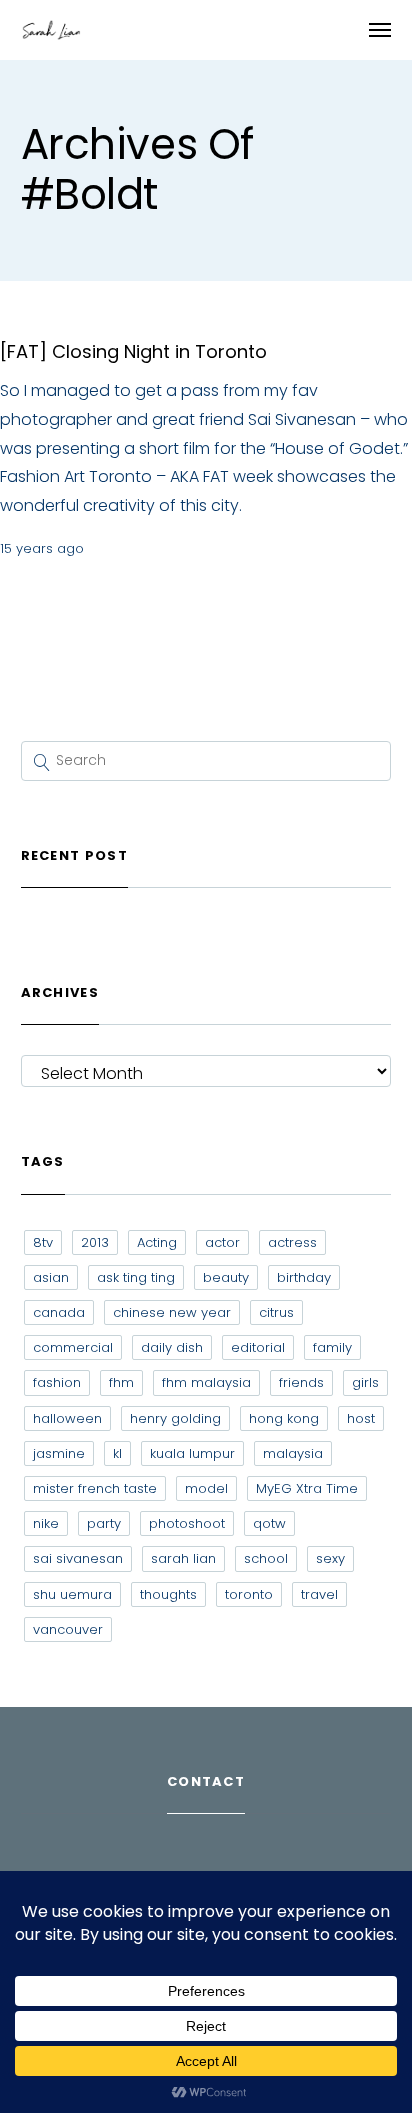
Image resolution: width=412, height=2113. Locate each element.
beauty (226, 1277)
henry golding (175, 1418)
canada (59, 1312)
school (266, 1558)
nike (46, 1523)
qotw (269, 1523)
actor (222, 1242)
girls (365, 1382)
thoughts (168, 1594)
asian (51, 1277)
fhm (121, 1382)
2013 (95, 1242)
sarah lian (183, 1558)
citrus (276, 1312)
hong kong (284, 1418)
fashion (57, 1382)
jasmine (59, 1453)
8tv (43, 1242)
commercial (73, 1347)
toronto (249, 1594)
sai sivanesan (78, 1558)
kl (117, 1453)
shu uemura (72, 1594)
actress (292, 1242)
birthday (304, 1277)
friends (301, 1382)
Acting (157, 1242)
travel (319, 1594)
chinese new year (172, 1312)
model (206, 1488)
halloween (67, 1418)
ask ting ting (136, 1277)
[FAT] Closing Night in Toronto (133, 351)
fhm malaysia (206, 1382)
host (361, 1418)
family (332, 1347)
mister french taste (95, 1488)
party (104, 1523)
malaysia (293, 1453)
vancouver (68, 1629)
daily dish (172, 1347)
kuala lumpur (192, 1453)
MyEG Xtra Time (307, 1488)
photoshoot (187, 1523)
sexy (330, 1558)
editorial (258, 1347)
